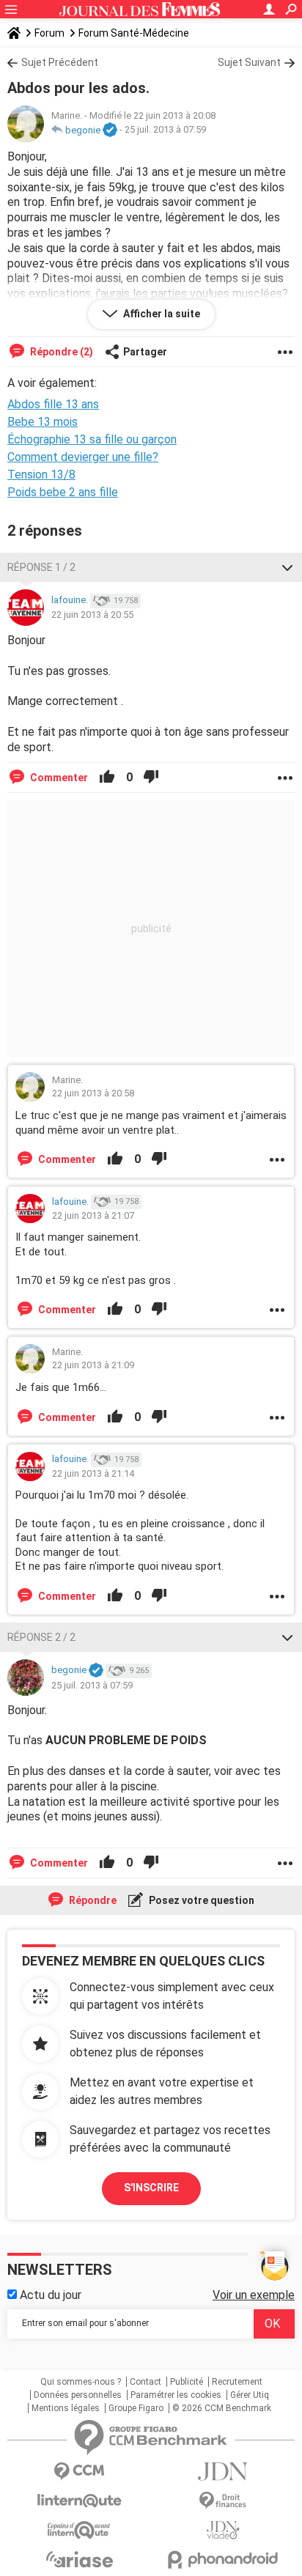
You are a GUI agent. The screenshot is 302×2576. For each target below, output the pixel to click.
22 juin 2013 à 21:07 (93, 1215)
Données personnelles (78, 2395)
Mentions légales (66, 2408)
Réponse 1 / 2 (41, 567)
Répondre (92, 1900)
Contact (146, 2382)
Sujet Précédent (60, 62)
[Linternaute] (79, 2501)
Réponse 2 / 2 (41, 1637)
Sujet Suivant (249, 62)
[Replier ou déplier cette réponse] (287, 567)
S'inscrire (151, 2188)
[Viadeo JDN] (223, 2530)
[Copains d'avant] (79, 2530)
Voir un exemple (254, 2295)
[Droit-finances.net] (223, 2501)
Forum (49, 33)
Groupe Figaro (136, 2408)
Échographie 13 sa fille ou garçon (92, 439)
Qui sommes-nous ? (81, 2382)
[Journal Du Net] (223, 2472)
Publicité (187, 2382)
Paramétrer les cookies (176, 2395)
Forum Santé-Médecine (134, 33)
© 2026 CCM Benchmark (222, 2408)
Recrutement (237, 2382)
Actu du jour (49, 2295)
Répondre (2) (60, 352)
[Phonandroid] (223, 2560)
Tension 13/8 (41, 475)
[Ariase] (79, 2559)
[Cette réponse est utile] (107, 778)
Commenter (58, 778)
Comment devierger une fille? (83, 457)
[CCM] (79, 2472)
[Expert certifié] (110, 130)
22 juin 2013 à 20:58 (93, 1093)
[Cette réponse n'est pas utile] (151, 778)
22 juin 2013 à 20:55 (92, 615)
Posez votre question (200, 1900)
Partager (145, 352)
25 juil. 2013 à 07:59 (165, 130)
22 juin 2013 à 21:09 (93, 1365)
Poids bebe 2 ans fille (63, 492)
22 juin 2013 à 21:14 (93, 1473)
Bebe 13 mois (43, 422)
